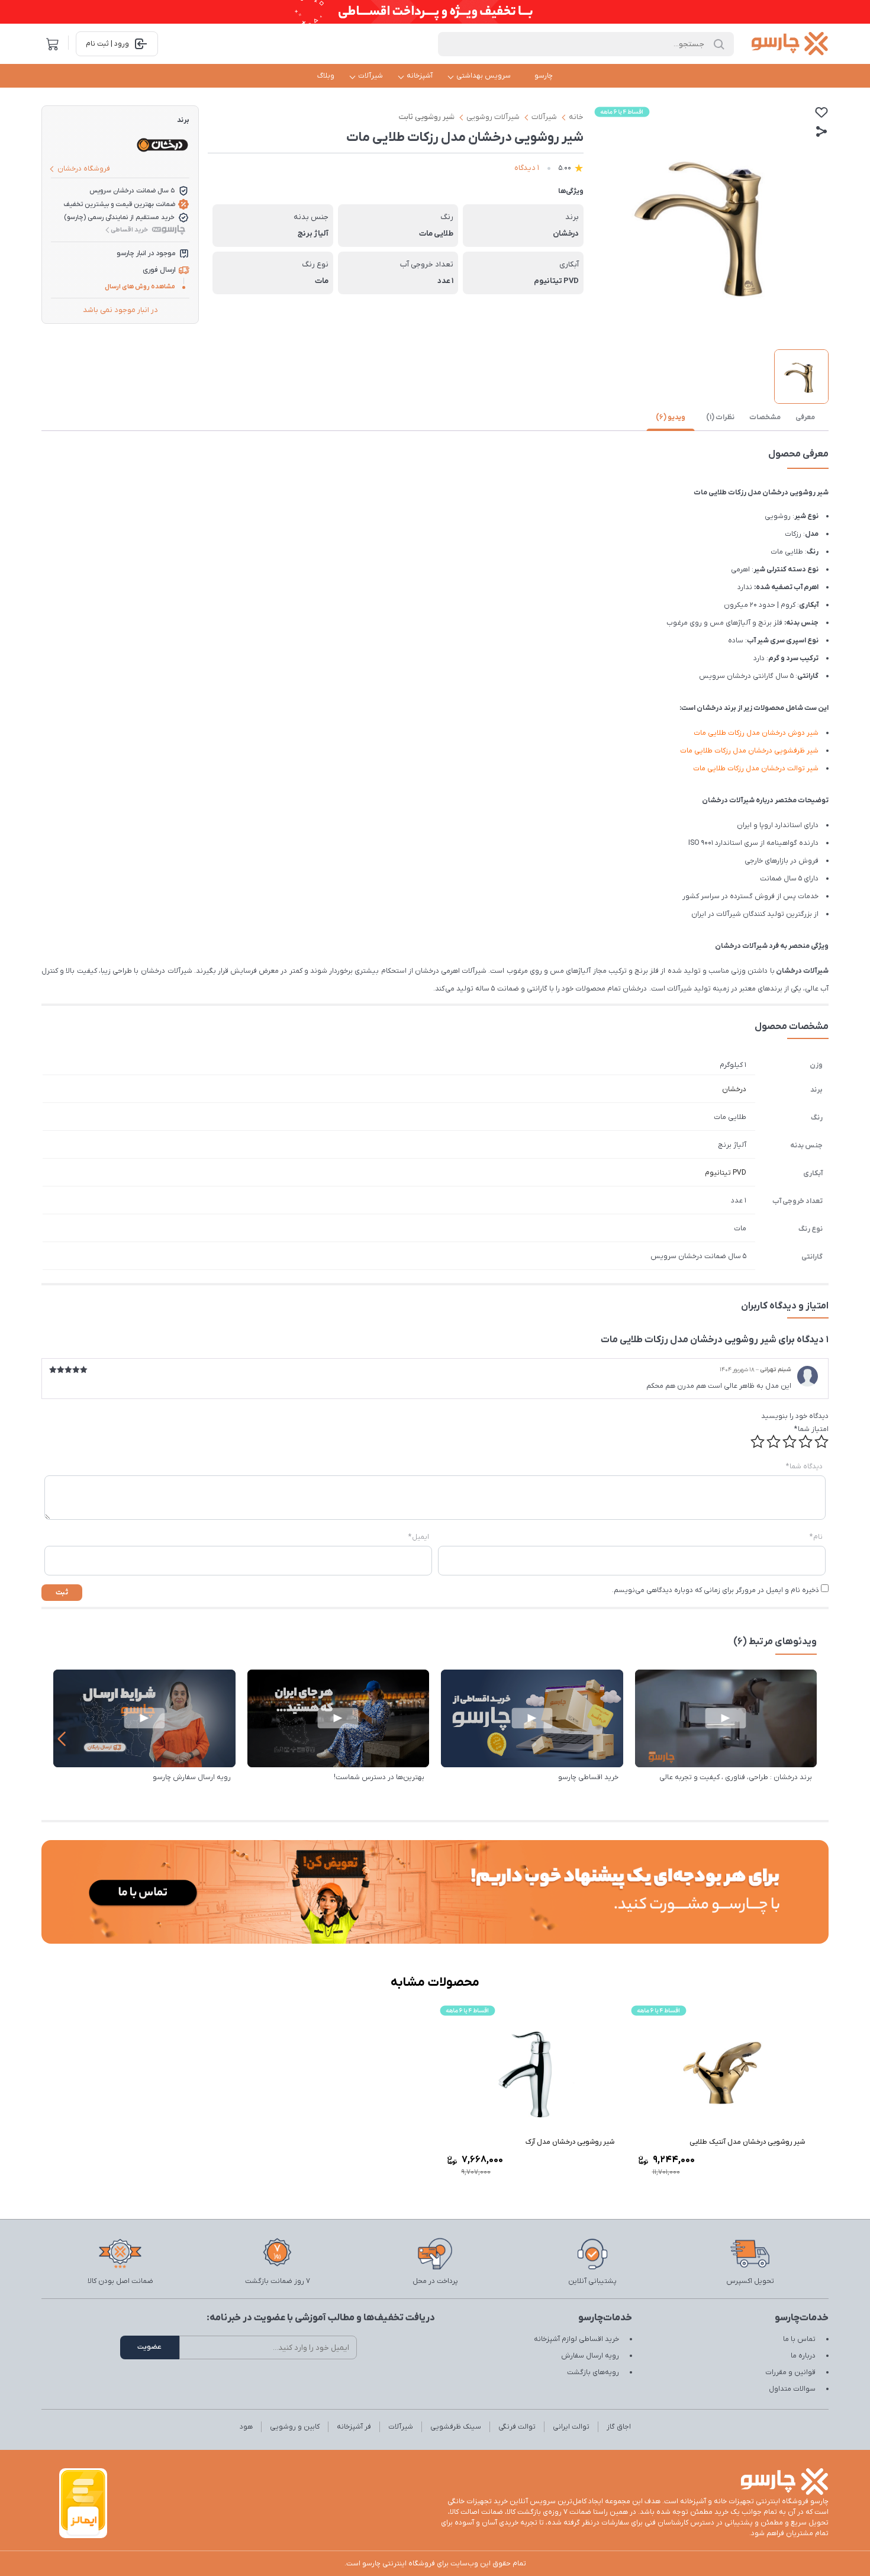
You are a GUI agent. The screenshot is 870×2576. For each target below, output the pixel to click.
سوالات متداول (792, 2389)
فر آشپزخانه (354, 2427)
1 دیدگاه (527, 168)
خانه (576, 117)
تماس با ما (799, 2339)
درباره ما (803, 2356)
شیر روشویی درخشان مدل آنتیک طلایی (747, 2142)
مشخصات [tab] (765, 417)
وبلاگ (326, 76)
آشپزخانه (420, 76)
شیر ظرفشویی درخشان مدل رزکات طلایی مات (749, 751)
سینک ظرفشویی (456, 2427)
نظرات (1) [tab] (720, 417)
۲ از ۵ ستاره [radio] (805, 1442)
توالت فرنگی (517, 2427)
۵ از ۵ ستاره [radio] (758, 1442)
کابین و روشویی (295, 2427)
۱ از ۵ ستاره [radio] (821, 1442)
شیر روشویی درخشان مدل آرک (570, 2142)
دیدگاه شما (804, 1467)
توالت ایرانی (571, 2427)
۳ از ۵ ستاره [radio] (790, 1442)
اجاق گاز (619, 2427)
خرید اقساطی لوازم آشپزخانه (576, 2339)
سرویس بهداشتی (484, 76)
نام (816, 1537)
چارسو (544, 76)
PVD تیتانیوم (726, 1173)
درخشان (734, 1089)
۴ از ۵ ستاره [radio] (774, 1442)
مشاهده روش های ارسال (140, 287)
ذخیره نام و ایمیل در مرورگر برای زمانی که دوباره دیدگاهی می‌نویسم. (716, 1590)
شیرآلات (370, 76)
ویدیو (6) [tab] (671, 417)
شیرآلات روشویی (493, 117)
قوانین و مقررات (790, 2372)
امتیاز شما (811, 1429)
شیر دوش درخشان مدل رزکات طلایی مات (756, 733)
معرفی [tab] (805, 417)
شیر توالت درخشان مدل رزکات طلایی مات (756, 768)
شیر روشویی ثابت (427, 117)
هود (246, 2427)
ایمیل (419, 1537)
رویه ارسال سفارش (590, 2356)
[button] (61, 1739)
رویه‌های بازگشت (593, 2372)
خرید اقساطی (129, 230)
